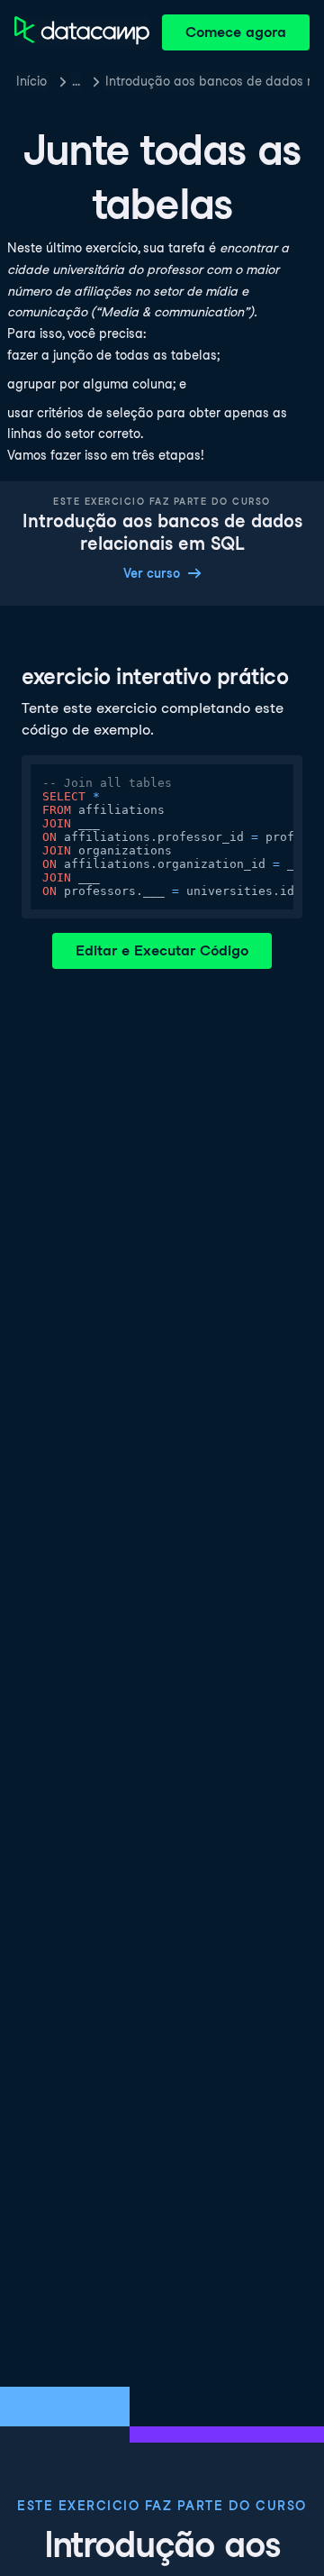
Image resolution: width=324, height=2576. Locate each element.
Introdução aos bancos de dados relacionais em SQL (207, 81)
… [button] (76, 81)
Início (31, 81)
